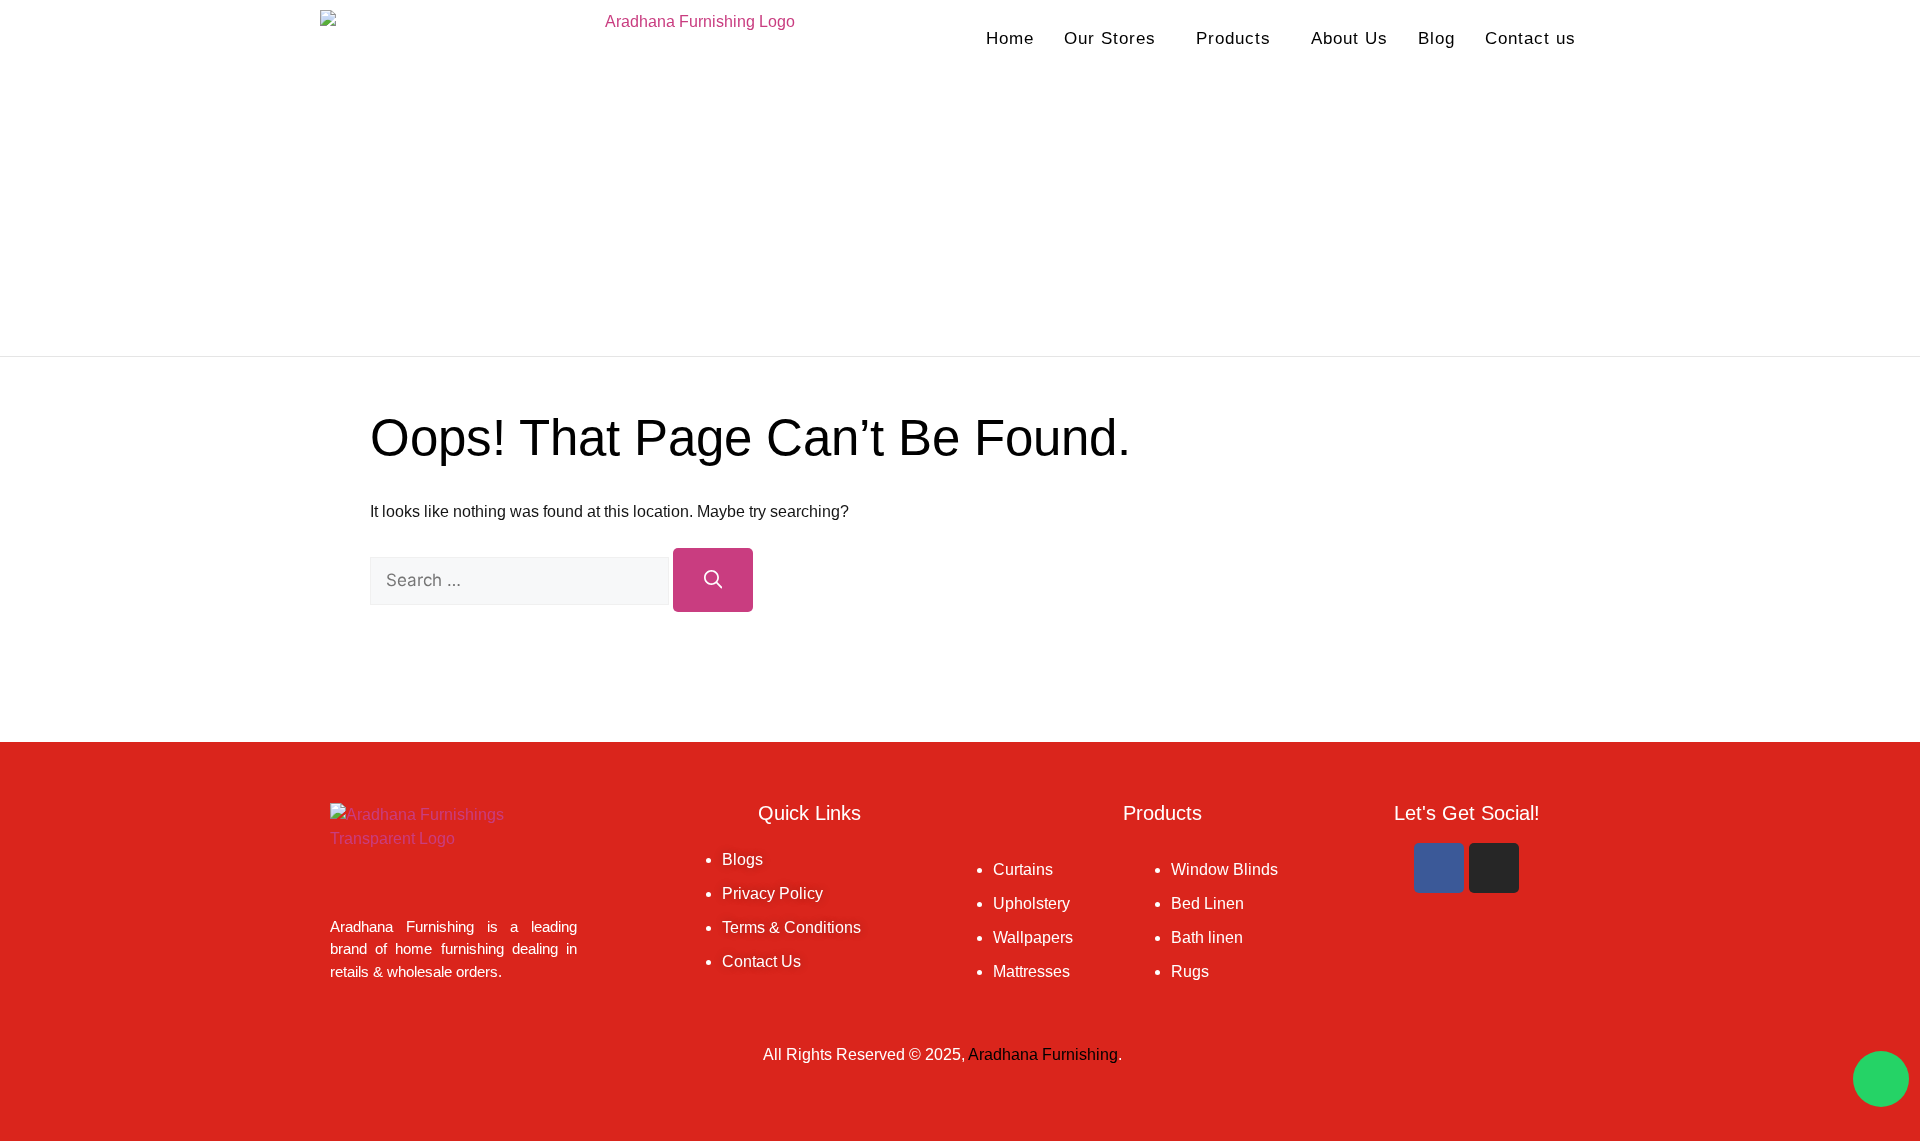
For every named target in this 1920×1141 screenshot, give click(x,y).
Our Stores (1110, 38)
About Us (1349, 38)
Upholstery (1031, 903)
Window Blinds (1224, 869)
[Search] (713, 580)
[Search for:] (521, 580)
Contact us (1530, 38)
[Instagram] (1494, 868)
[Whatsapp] (1881, 1079)
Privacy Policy (772, 893)
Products (1233, 38)
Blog (1436, 38)
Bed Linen (1207, 903)
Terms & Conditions (791, 927)
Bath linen (1207, 937)
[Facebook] (1439, 868)
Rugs (1190, 971)
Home (1010, 38)
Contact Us (761, 961)
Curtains (1023, 869)
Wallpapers (1033, 937)
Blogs (742, 859)
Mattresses (1031, 971)
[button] (1115, 38)
